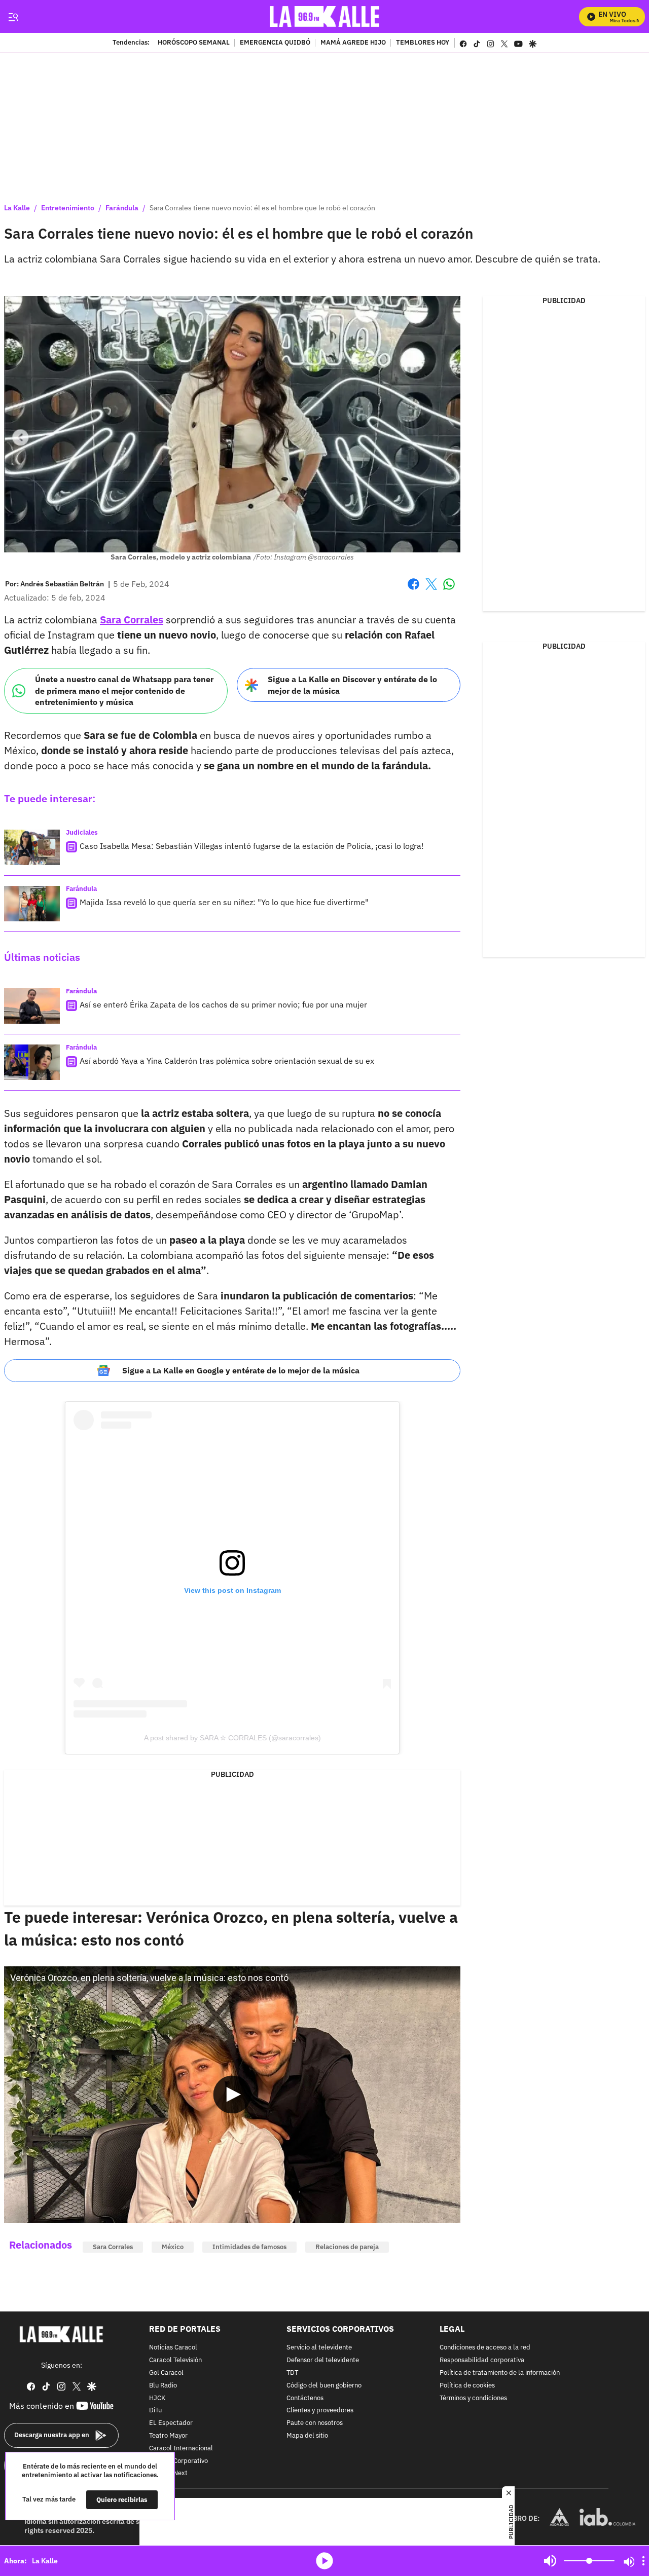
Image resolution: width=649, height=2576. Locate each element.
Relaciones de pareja (347, 2247)
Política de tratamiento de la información (500, 2373)
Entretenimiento (68, 208)
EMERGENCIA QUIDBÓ (275, 43)
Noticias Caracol (173, 2348)
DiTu (155, 2411)
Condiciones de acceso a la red (485, 2348)
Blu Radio (163, 2386)
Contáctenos (305, 2398)
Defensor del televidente (323, 2361)
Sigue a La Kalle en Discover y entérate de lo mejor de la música (352, 685)
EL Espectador (171, 2424)
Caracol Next (168, 2474)
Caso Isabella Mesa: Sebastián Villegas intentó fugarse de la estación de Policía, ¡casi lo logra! (252, 846)
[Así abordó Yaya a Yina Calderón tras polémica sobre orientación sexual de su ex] (32, 1062)
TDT (292, 2373)
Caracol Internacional (181, 2449)
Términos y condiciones (473, 2398)
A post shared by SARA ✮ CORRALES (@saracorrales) (232, 1738)
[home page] (325, 16)
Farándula (122, 208)
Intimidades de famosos (249, 2247)
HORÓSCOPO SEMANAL (194, 43)
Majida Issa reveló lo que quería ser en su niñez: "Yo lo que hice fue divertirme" (224, 902)
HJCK (157, 2398)
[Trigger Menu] (13, 17)
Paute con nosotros (315, 2424)
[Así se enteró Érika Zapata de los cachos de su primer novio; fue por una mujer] (32, 1006)
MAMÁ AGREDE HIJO (353, 43)
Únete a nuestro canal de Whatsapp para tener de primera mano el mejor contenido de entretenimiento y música (124, 690)
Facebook (413, 590)
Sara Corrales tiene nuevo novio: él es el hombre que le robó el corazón (262, 208)
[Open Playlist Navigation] (643, 2561)
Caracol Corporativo (178, 2461)
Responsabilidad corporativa (482, 2361)
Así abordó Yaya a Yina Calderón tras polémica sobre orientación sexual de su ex (227, 1061)
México (173, 2247)
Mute (550, 2561)
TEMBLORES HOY (423, 43)
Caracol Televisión (175, 2361)
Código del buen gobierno (324, 2386)
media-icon (324, 2561)
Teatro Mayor (168, 2436)
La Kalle (17, 208)
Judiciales (82, 832)
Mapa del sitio (307, 2436)
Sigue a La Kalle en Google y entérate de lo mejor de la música (241, 1370)
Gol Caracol (166, 2373)
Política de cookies (467, 2386)
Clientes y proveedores (320, 2411)
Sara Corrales (113, 2247)
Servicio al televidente (319, 2348)
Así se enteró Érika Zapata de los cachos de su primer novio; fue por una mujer (223, 1004)
